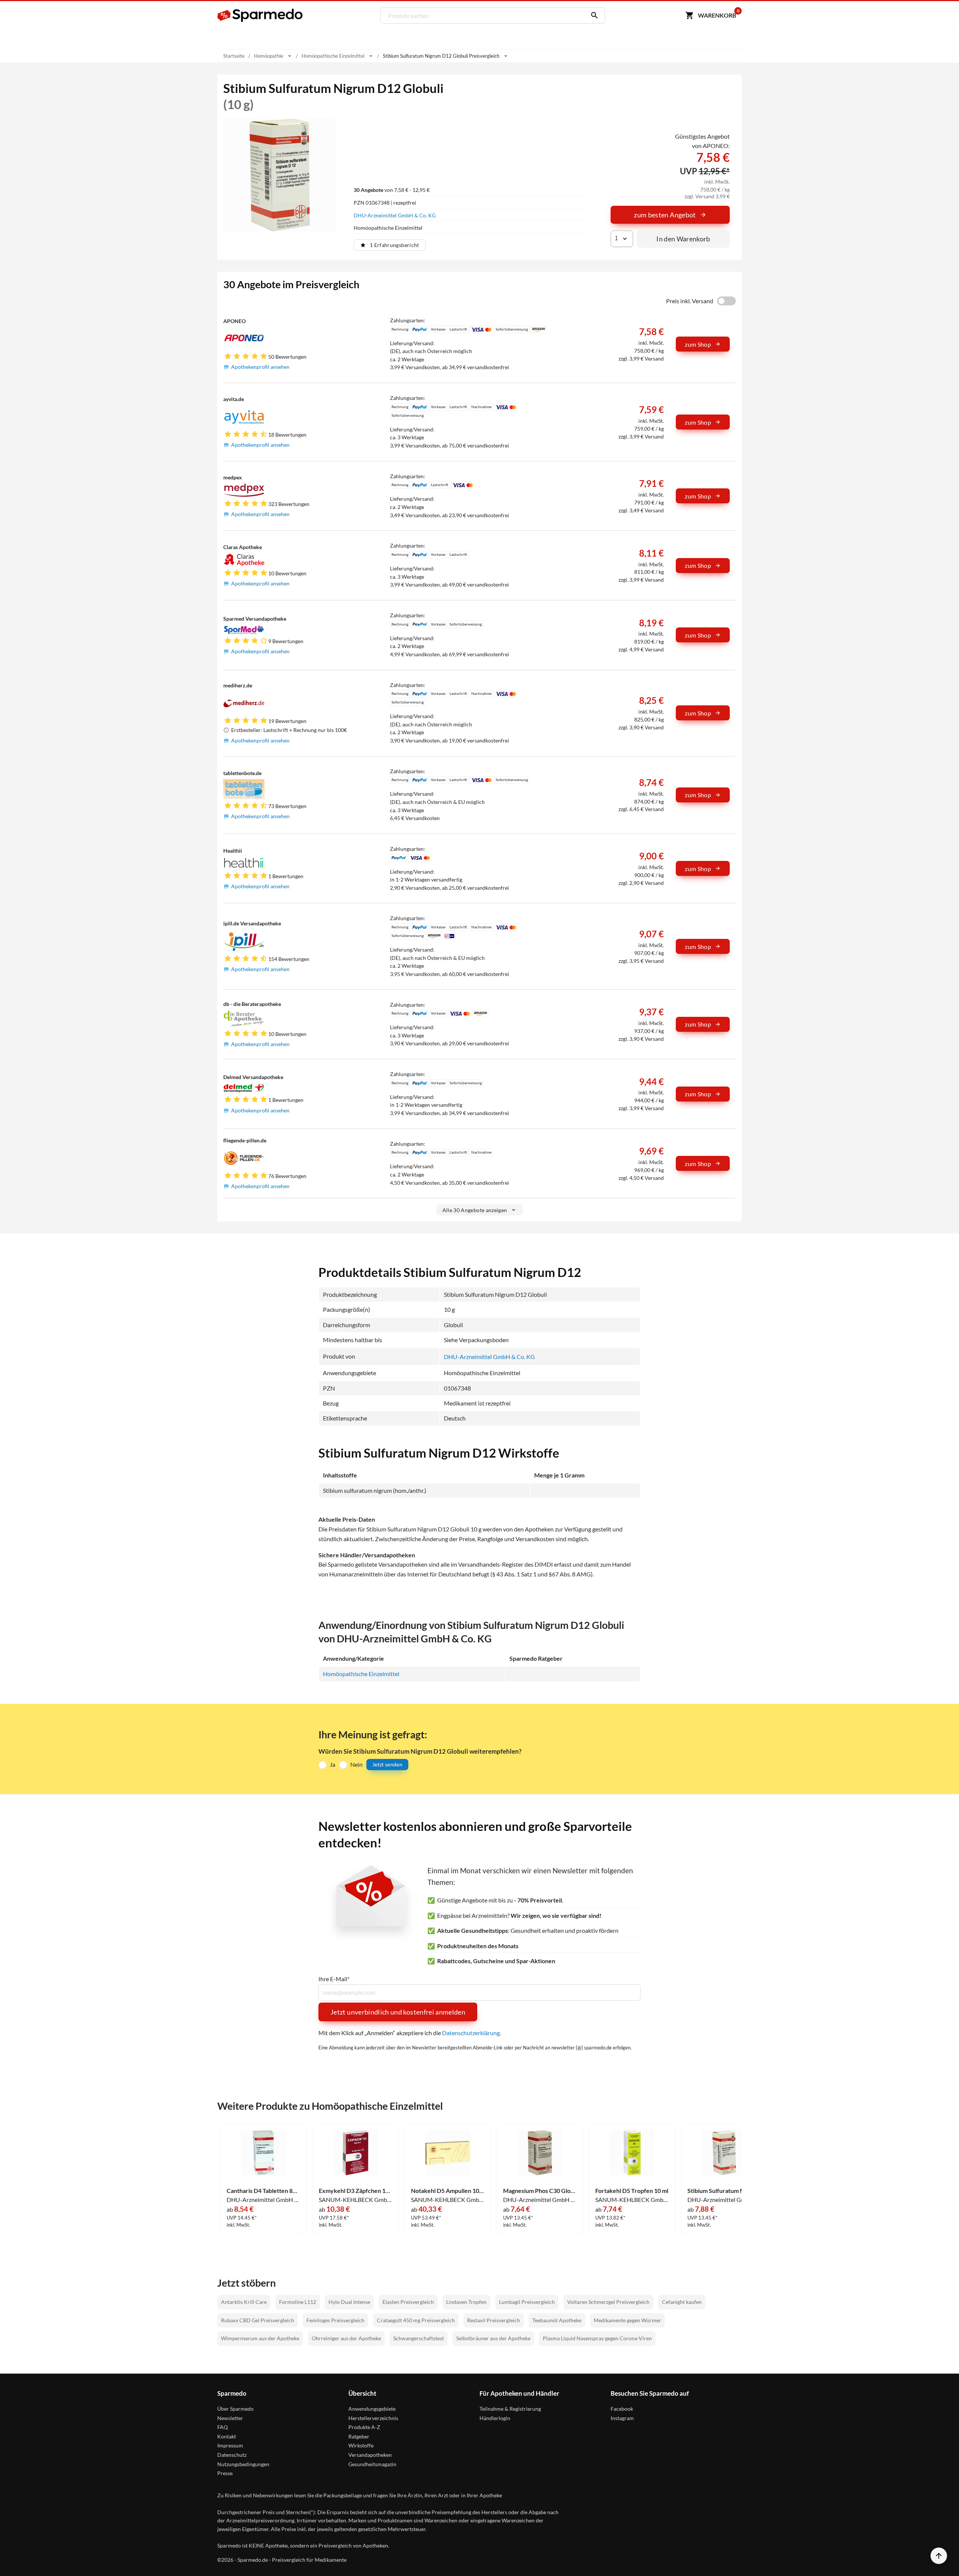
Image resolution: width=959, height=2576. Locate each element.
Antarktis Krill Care (244, 2302)
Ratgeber (359, 2436)
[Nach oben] (939, 2556)
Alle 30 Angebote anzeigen (475, 1210)
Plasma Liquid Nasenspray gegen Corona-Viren (597, 2338)
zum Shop (698, 344)
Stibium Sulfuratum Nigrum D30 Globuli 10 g (724, 2191)
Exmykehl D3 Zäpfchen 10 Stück (356, 2191)
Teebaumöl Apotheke (557, 2320)
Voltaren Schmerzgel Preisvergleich (608, 2302)
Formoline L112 (298, 2302)
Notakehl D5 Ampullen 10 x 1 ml (448, 2191)
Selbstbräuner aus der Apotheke (493, 2338)
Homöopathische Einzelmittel (361, 1674)
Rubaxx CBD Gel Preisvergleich (258, 2320)
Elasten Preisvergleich (408, 2302)
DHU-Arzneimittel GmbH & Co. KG (395, 215)
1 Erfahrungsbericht (394, 245)
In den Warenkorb (683, 239)
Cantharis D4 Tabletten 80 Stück (263, 2191)
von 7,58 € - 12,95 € (392, 190)
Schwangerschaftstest (419, 2338)
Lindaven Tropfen (466, 2302)
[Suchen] (593, 15)
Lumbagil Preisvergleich (527, 2302)
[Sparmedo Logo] (260, 15)
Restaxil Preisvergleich (494, 2320)
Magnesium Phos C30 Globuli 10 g (540, 2191)
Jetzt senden (387, 1764)
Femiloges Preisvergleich (335, 2320)
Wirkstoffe (361, 2445)
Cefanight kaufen (682, 2302)
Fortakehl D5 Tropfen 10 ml (632, 2191)
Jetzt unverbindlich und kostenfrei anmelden (398, 2012)
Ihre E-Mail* (334, 1979)
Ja (332, 1764)
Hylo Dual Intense (349, 2302)
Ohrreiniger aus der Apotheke (346, 2338)
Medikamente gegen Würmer (627, 2320)
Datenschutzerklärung (471, 2033)
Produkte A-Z (364, 2427)
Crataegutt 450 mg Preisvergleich (416, 2320)
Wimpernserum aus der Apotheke (260, 2338)
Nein (356, 1764)
